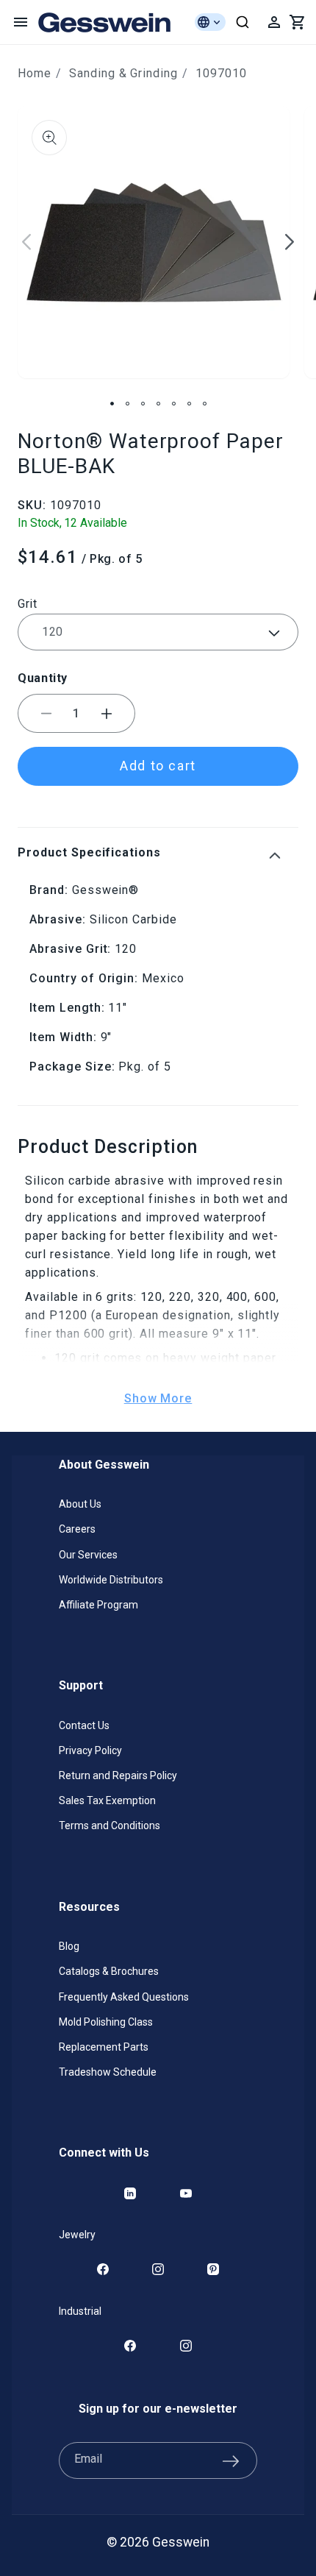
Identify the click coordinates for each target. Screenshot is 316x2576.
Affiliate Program (98, 1605)
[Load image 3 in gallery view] (143, 404)
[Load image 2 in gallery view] (128, 404)
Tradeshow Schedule (108, 2072)
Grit (28, 604)
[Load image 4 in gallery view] (158, 404)
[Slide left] (26, 242)
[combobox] (243, 22)
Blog (69, 1946)
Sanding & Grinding (123, 73)
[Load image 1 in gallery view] (112, 404)
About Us (80, 1504)
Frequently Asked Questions (124, 1997)
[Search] (243, 22)
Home (35, 73)
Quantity (43, 678)
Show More (158, 1398)
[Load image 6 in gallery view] (189, 404)
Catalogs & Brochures (109, 1971)
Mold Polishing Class (106, 2022)
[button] (21, 22)
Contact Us (84, 1725)
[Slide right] (290, 242)
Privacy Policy (90, 1750)
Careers (77, 1529)
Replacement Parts (104, 2047)
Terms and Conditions (109, 1825)
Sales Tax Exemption (107, 1800)
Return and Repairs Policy (118, 1775)
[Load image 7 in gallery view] (205, 404)
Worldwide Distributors (111, 1580)
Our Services (88, 1555)
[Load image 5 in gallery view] (174, 404)
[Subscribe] (231, 2460)
